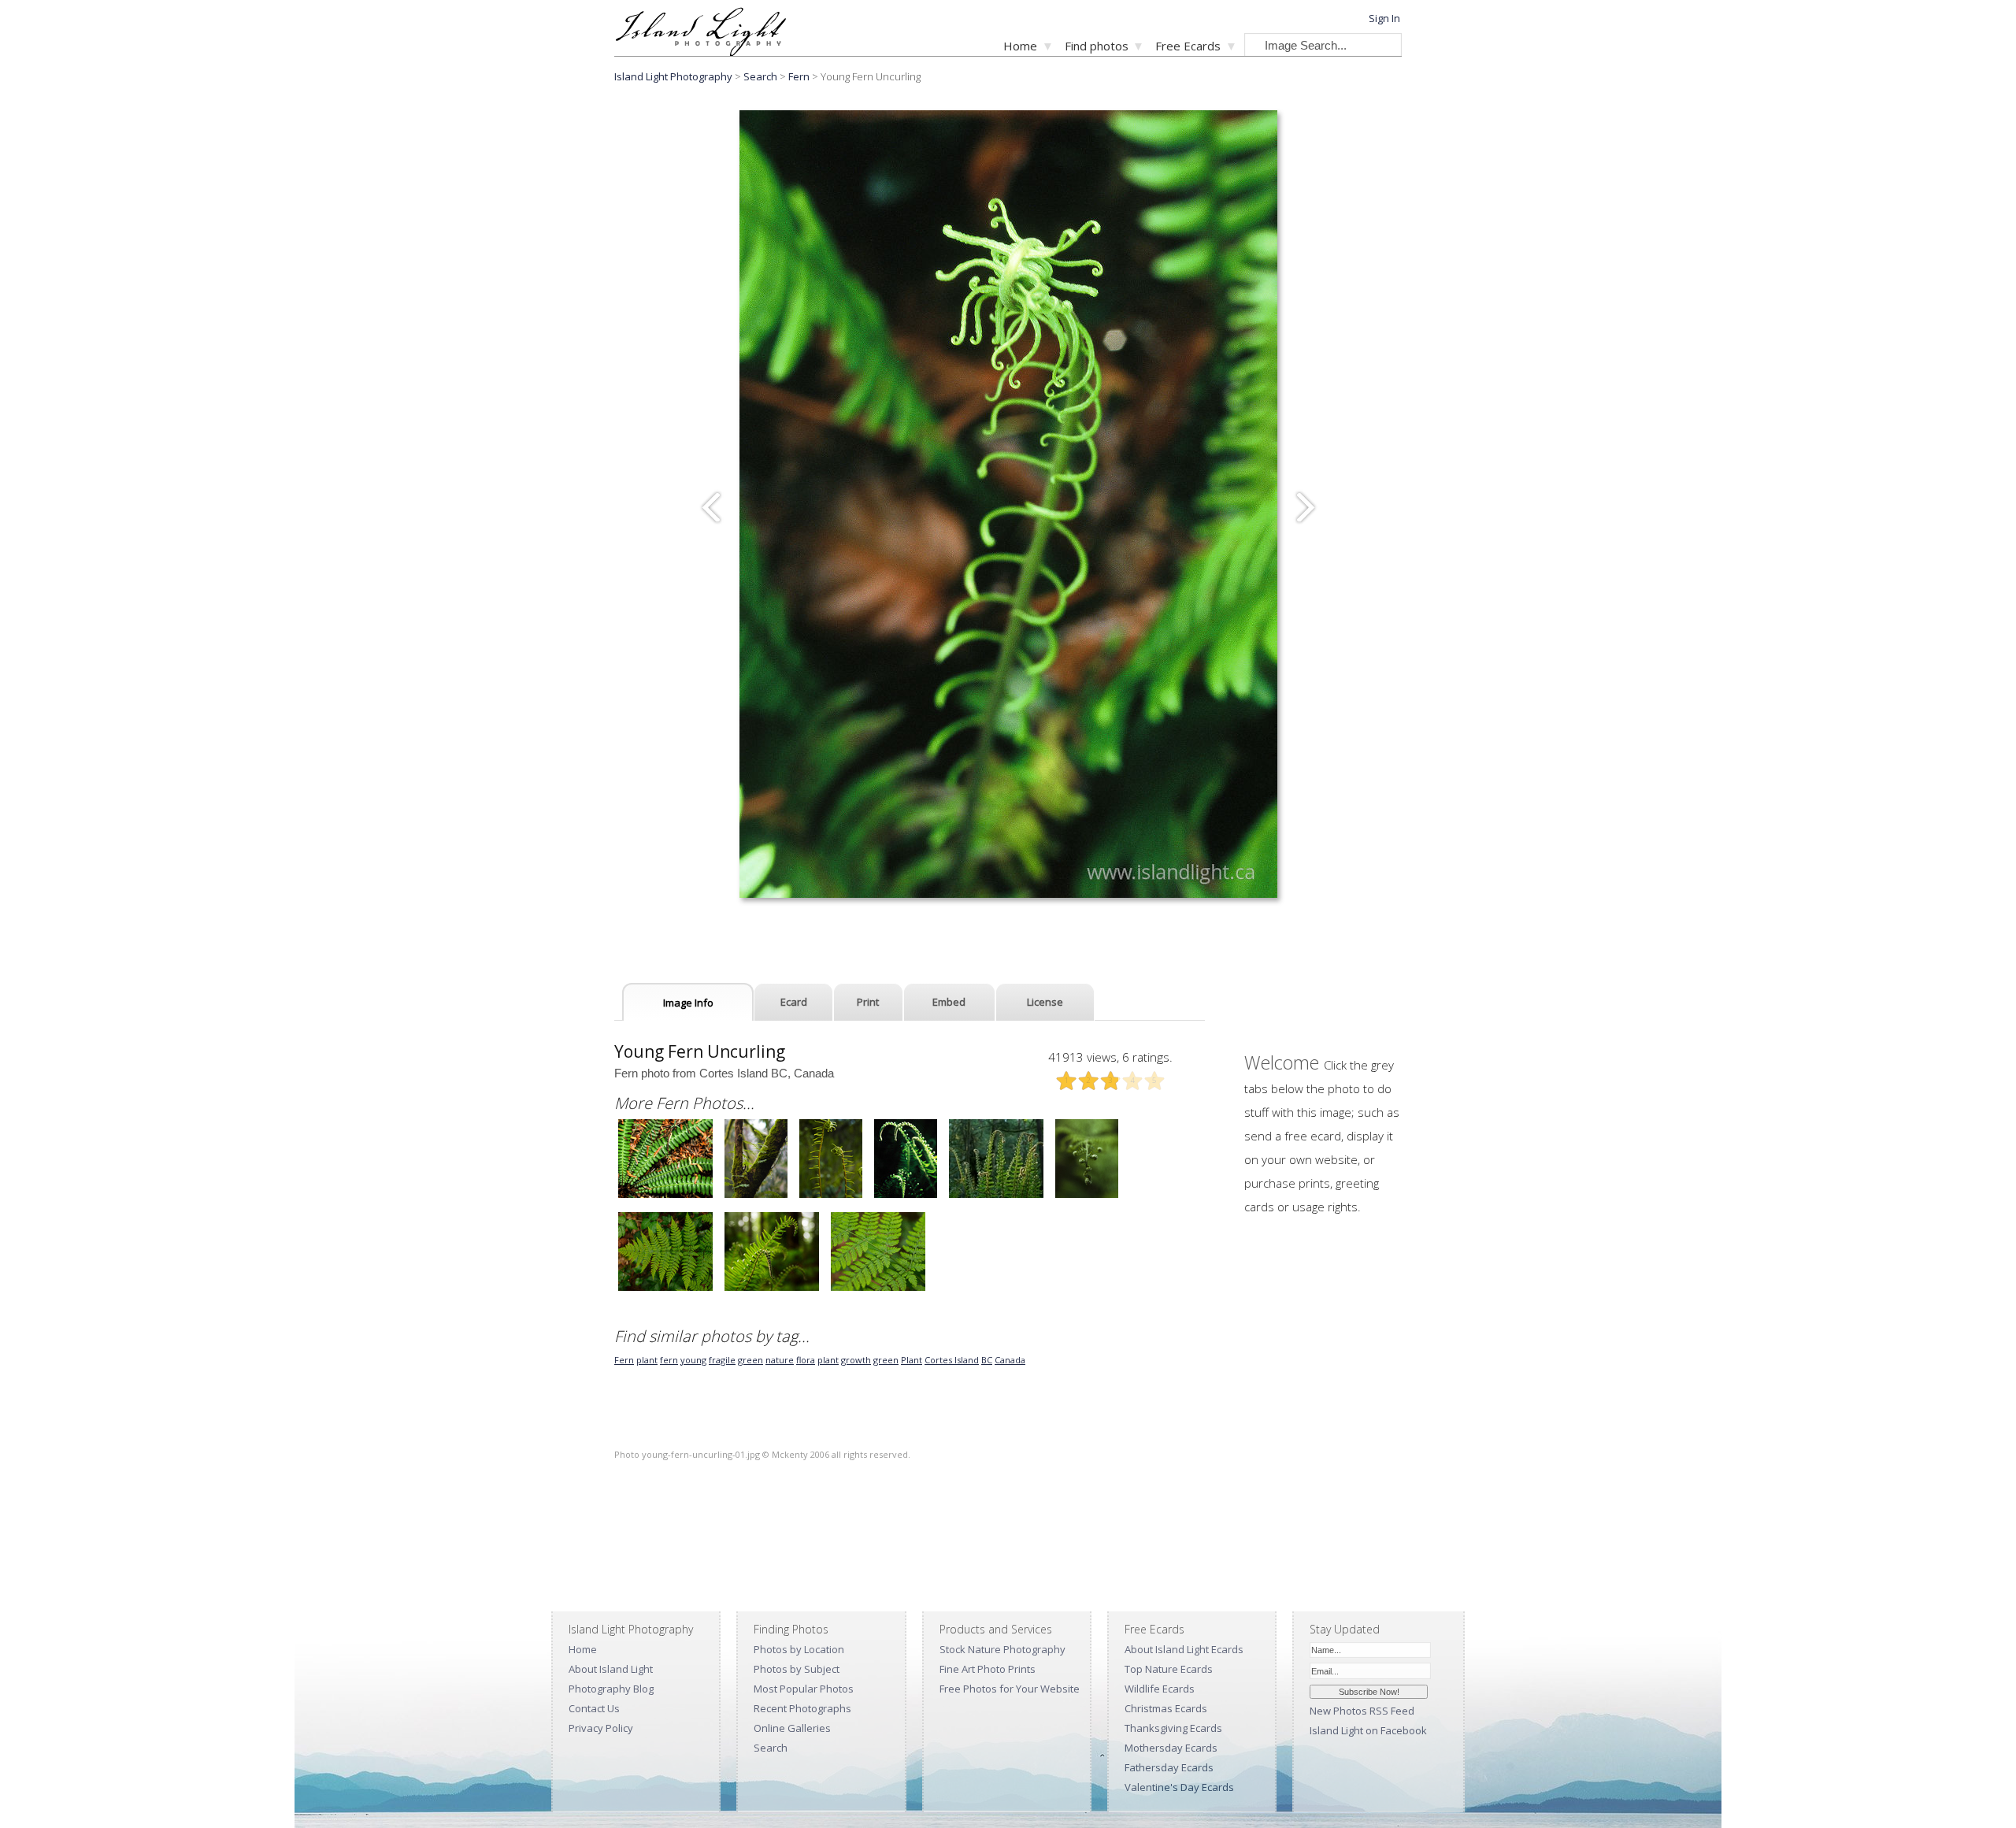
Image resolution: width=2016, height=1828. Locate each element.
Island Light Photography (673, 76)
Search (771, 1748)
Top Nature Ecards (1169, 1669)
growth (856, 1360)
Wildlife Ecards (1160, 1689)
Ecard (794, 1002)
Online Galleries (792, 1728)
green (750, 1360)
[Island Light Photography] (700, 52)
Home (1020, 46)
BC (987, 1360)
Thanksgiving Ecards (1173, 1728)
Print (868, 1002)
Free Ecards (1188, 46)
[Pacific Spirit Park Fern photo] (665, 1289)
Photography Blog (611, 1689)
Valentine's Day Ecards (1179, 1787)
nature (780, 1360)
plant (647, 1360)
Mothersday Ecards (1171, 1748)
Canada (1010, 1360)
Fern (799, 76)
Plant (912, 1360)
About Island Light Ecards (1184, 1649)
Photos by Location (799, 1649)
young (693, 1360)
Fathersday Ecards (1169, 1767)
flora (806, 1360)
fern (669, 1360)
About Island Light (611, 1669)
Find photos (1097, 46)
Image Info (688, 1003)
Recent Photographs (802, 1708)
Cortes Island (952, 1360)
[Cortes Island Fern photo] (756, 1196)
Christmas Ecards (1166, 1708)
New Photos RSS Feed (1362, 1711)
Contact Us (594, 1708)
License (1045, 1002)
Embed (949, 1002)
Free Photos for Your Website (1010, 1689)
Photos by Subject (797, 1669)
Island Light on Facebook (1368, 1730)
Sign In (1384, 18)
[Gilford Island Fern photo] (665, 1196)
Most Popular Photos (804, 1689)
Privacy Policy (601, 1728)
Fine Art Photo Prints (988, 1669)
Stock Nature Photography (1002, 1649)
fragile (722, 1360)
